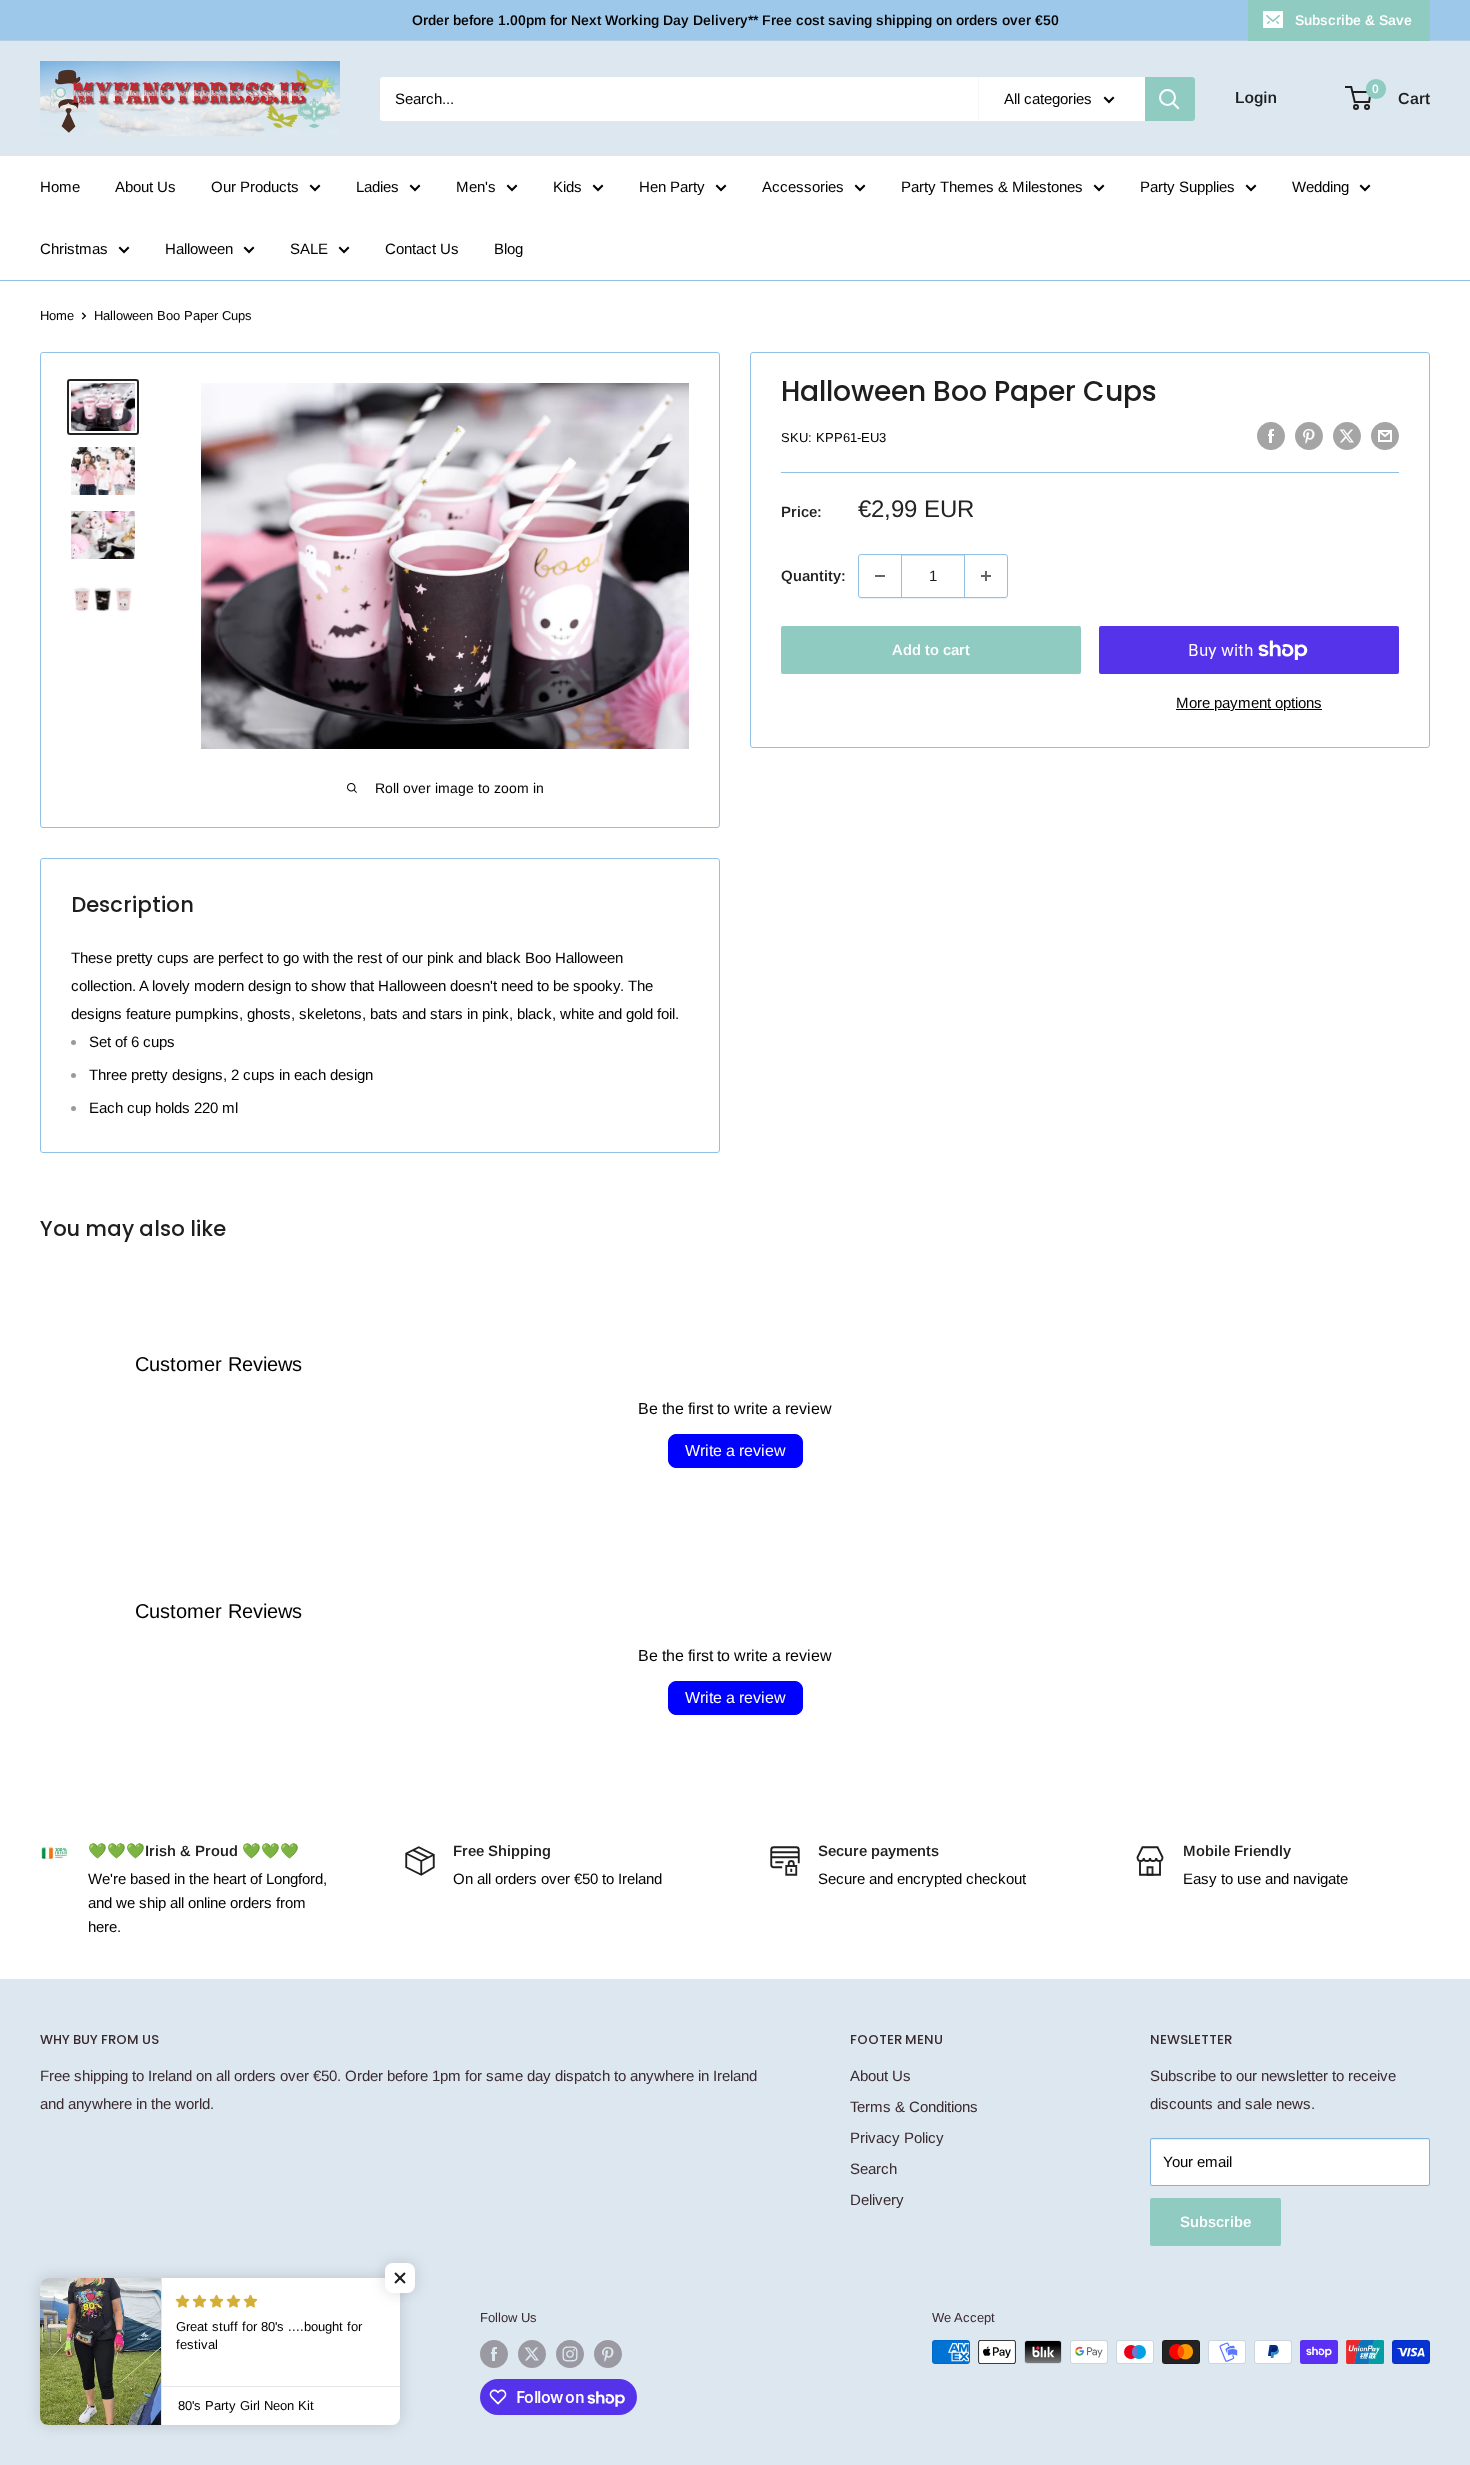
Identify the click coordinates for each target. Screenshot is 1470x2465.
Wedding (1320, 186)
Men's (476, 186)
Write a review (735, 1450)
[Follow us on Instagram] (570, 2354)
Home (60, 186)
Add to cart (931, 649)
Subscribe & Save (1353, 20)
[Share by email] (1385, 435)
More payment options (1249, 702)
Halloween (199, 248)
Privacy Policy (897, 2137)
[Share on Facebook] (1271, 435)
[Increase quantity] (986, 576)
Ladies (377, 186)
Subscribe (1215, 2221)
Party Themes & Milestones (992, 186)
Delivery (877, 2199)
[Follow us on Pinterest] (608, 2354)
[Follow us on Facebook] (494, 2354)
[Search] (1170, 99)
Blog (508, 248)
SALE (309, 248)
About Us (145, 186)
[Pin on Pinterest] (1309, 435)
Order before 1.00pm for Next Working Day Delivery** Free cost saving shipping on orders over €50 (735, 20)
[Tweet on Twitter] (1347, 435)
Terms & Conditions (914, 2106)
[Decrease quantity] (880, 576)
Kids (567, 186)
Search (873, 2168)
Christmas (74, 248)
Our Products (255, 186)
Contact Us (422, 248)
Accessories (803, 186)
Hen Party (672, 186)
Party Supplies (1187, 186)
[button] (400, 2278)
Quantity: (813, 575)
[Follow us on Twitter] (532, 2354)
